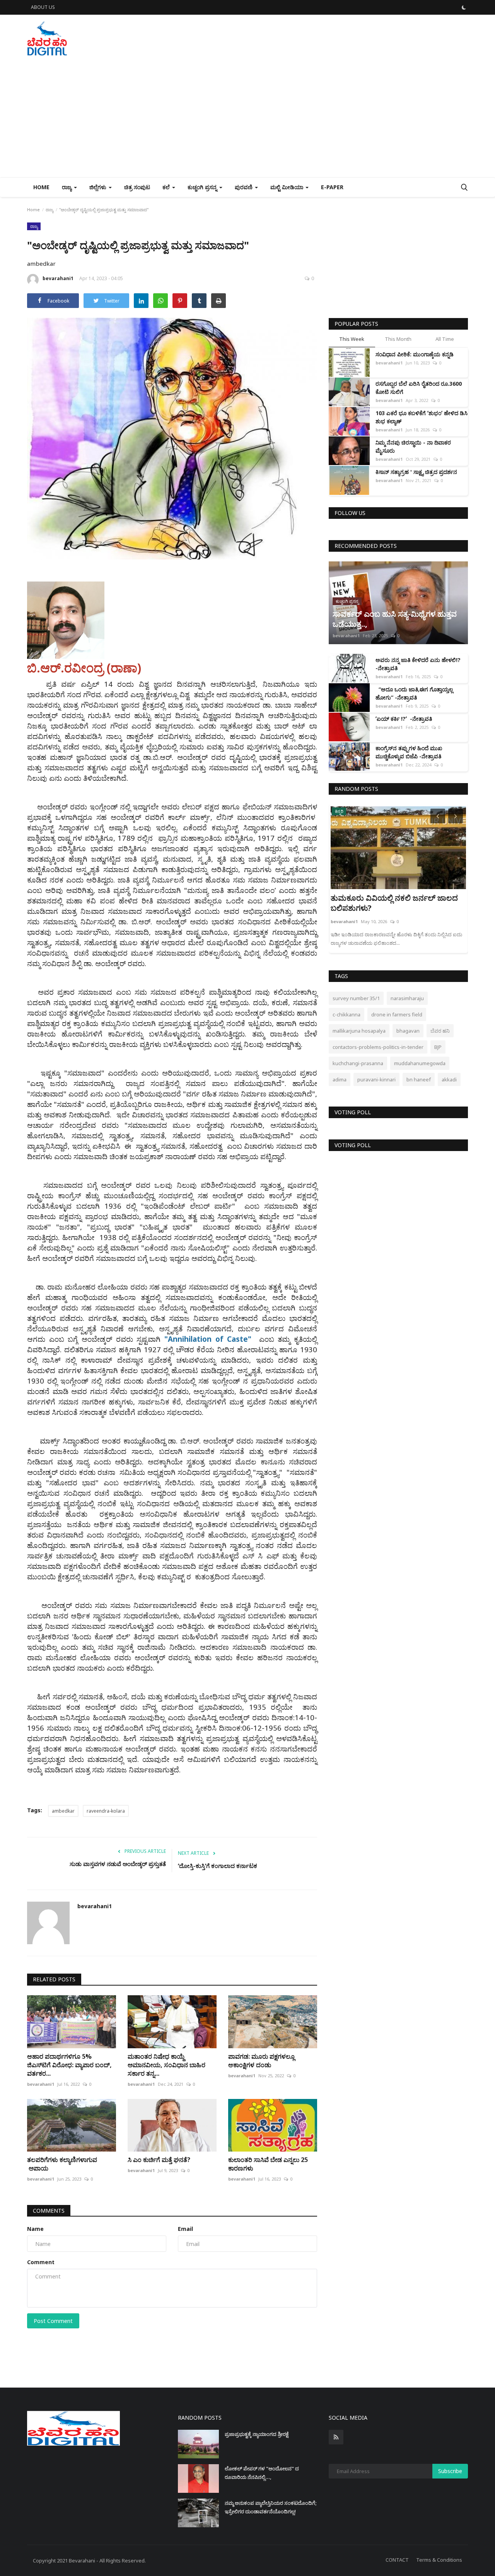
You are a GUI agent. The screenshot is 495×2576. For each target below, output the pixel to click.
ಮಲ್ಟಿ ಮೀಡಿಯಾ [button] (288, 187)
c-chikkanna (346, 1014)
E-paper (332, 187)
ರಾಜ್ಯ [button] (67, 187)
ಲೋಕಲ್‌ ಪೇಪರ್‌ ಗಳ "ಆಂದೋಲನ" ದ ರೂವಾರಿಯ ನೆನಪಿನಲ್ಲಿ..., (262, 2473)
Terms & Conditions (439, 2560)
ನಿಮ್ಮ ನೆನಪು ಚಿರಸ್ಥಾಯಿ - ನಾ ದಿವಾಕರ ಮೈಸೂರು (413, 446)
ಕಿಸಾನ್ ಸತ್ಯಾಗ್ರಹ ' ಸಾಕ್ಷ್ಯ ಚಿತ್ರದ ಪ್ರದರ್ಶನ (416, 472)
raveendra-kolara (106, 1811)
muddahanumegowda (420, 1063)
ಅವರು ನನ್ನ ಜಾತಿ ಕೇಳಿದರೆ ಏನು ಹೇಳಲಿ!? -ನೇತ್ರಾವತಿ (418, 664)
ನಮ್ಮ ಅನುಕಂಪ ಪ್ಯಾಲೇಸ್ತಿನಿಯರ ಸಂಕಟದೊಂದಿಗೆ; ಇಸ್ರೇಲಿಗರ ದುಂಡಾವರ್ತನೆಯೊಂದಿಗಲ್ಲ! (271, 2507)
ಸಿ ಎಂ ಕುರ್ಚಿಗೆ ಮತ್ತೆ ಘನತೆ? (159, 2160)
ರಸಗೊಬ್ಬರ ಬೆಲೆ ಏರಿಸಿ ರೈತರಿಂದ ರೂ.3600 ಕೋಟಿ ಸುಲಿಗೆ (419, 388)
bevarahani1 (58, 278)
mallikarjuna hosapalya (359, 1031)
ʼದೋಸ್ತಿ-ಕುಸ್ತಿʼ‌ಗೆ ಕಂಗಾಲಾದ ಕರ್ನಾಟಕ (218, 1866)
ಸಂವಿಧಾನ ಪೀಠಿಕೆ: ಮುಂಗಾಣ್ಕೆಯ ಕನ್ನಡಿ (415, 354)
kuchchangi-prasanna (358, 1063)
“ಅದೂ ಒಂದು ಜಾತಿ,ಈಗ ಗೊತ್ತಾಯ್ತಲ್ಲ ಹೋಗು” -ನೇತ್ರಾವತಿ (414, 693)
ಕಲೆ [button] (167, 187)
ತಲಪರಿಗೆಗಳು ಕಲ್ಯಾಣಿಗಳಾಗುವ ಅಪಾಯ (62, 2164)
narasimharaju (407, 998)
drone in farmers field (397, 1014)
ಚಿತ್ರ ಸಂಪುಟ (137, 187)
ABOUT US (43, 7)
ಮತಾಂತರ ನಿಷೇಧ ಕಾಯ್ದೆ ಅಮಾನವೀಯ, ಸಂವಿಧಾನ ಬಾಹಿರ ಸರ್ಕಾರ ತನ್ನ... (166, 2065)
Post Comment (53, 2321)
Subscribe (450, 2471)
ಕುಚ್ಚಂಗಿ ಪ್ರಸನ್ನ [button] (203, 187)
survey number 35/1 (356, 998)
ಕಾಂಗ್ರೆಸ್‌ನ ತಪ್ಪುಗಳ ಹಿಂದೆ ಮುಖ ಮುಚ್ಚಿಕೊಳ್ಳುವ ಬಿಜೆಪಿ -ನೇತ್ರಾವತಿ (409, 752)
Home (41, 187)
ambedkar (63, 1811)
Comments (49, 2211)
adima (340, 1079)
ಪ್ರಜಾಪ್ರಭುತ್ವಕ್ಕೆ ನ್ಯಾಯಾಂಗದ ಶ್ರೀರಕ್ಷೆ (257, 2434)
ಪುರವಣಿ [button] (244, 187)
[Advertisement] (247, 119)
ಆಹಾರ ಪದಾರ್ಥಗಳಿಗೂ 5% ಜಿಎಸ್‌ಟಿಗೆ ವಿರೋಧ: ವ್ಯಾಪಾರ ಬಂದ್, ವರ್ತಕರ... (69, 2065)
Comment (41, 2262)
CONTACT (397, 2560)
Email (185, 2229)
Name (35, 2229)
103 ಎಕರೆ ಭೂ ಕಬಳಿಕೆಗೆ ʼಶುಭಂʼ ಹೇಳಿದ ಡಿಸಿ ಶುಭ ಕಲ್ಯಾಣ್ (422, 417)
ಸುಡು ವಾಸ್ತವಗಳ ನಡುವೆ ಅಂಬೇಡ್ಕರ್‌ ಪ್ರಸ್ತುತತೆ (118, 1864)
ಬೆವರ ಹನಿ (440, 1031)
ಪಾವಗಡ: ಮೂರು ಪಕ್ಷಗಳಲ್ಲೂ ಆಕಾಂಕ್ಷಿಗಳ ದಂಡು (261, 2061)
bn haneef (419, 1079)
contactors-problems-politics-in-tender (378, 1047)
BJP (438, 1047)
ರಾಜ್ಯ (49, 210)
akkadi (449, 1079)
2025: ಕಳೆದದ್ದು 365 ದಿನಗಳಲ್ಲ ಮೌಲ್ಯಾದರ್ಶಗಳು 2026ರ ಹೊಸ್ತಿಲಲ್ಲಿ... (385, 903)
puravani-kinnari (376, 1079)
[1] (464, 7)
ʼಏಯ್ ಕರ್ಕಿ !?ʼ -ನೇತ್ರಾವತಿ (404, 719)
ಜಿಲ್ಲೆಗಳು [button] (99, 187)
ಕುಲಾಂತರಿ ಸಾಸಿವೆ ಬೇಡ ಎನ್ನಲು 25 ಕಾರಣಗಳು (268, 2164)
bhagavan (408, 1031)
